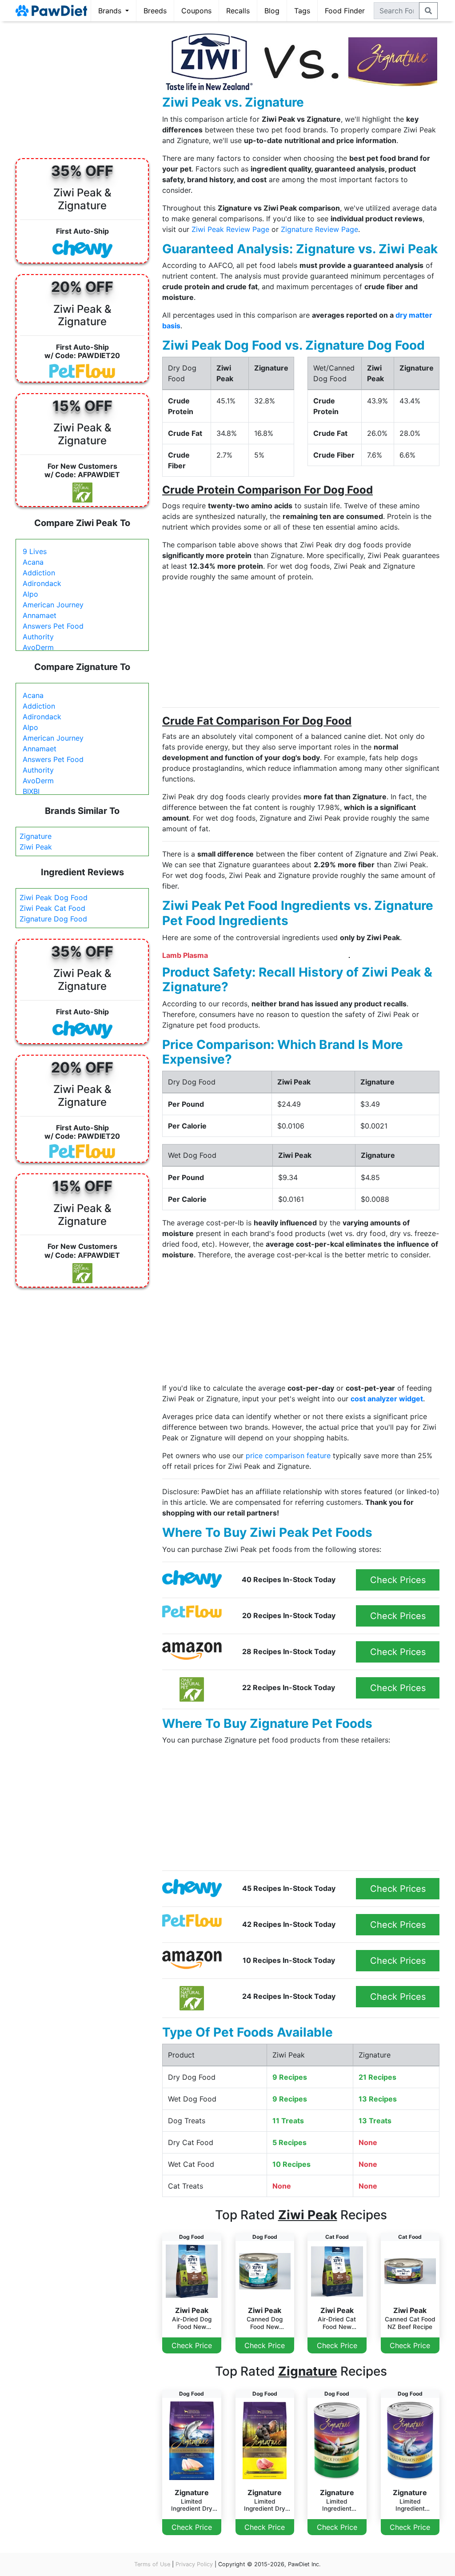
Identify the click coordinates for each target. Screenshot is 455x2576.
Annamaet (40, 615)
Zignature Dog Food (53, 919)
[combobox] (397, 11)
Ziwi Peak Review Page (230, 229)
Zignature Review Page (319, 229)
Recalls (238, 11)
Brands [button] (111, 11)
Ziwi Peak (36, 847)
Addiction (39, 573)
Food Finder (345, 11)
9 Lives (35, 551)
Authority (38, 637)
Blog (272, 11)
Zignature (36, 836)
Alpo (30, 594)
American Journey (53, 605)
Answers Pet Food (53, 626)
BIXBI (31, 791)
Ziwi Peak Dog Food (54, 897)
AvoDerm (38, 647)
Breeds (155, 11)
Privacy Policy (194, 2564)
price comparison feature (288, 1455)
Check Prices (398, 1580)
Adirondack (42, 583)
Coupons (196, 11)
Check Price (192, 2345)
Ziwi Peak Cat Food (52, 908)
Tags (302, 11)
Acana (33, 562)
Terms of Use (152, 2564)
